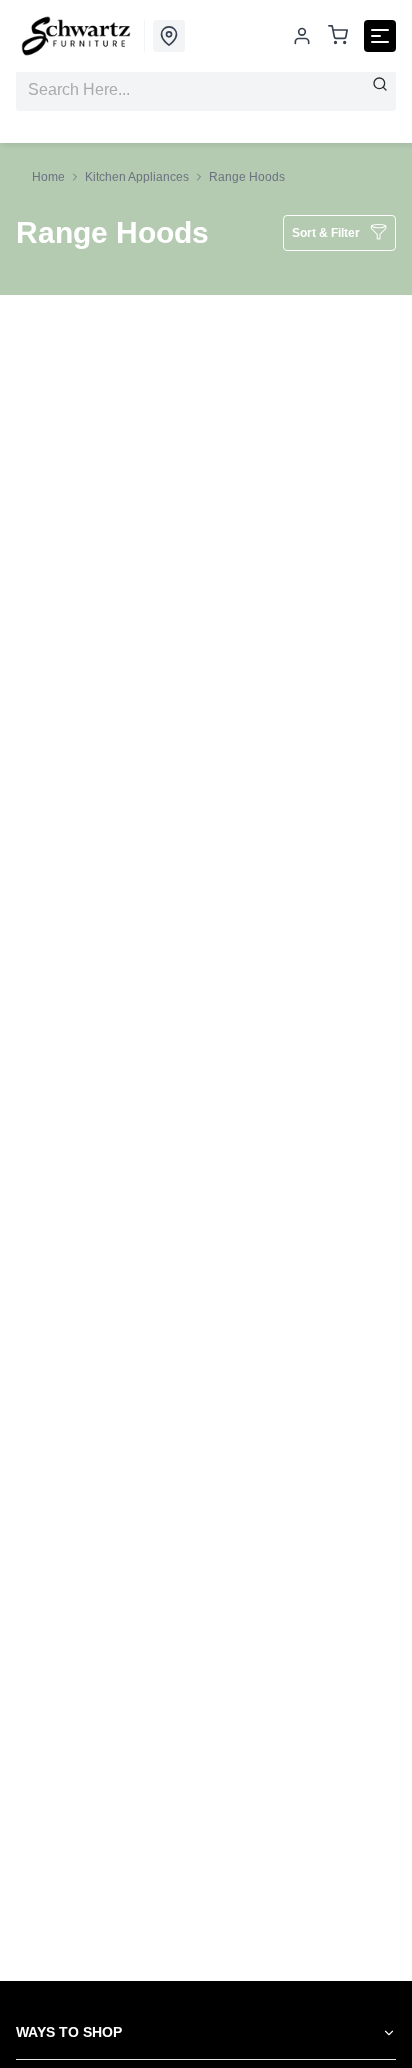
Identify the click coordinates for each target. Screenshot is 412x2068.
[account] (302, 36)
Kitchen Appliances (137, 177)
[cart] (338, 36)
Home (48, 177)
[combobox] (206, 90)
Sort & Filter (326, 233)
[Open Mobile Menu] (380, 36)
